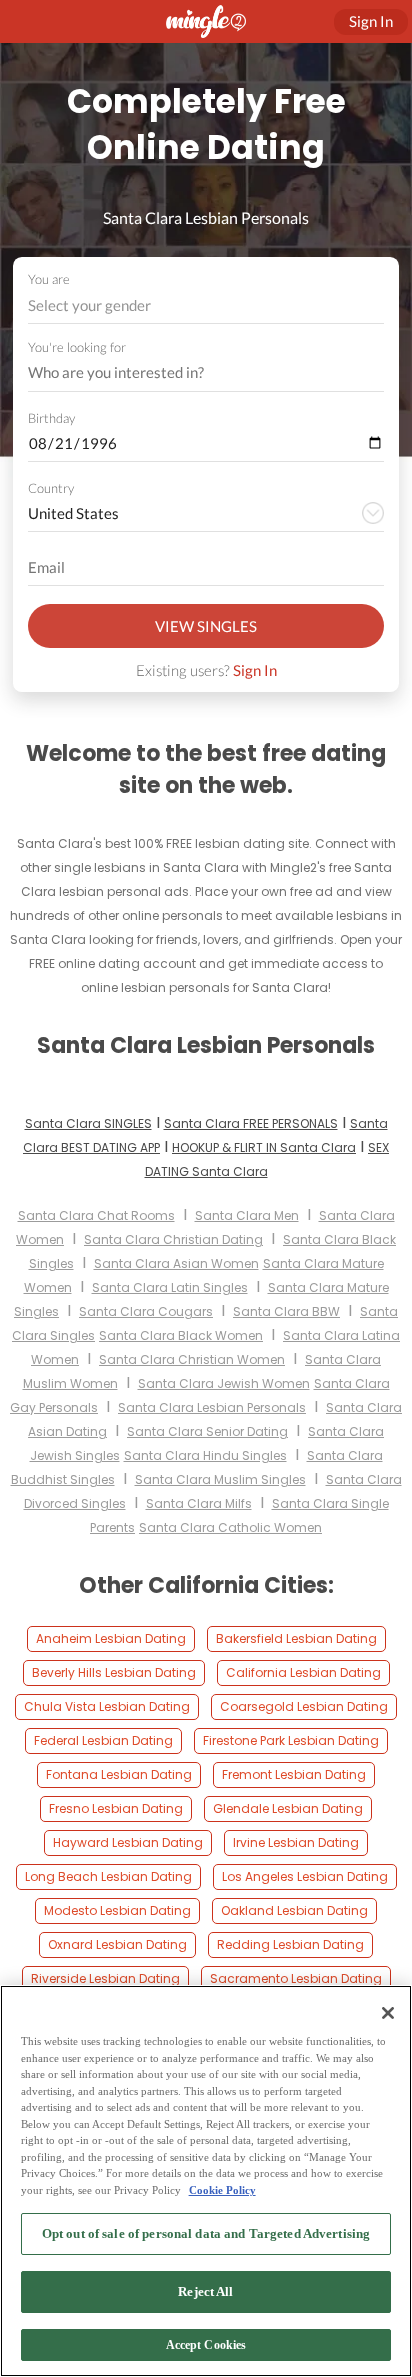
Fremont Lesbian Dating (294, 1774)
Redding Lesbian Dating (290, 1944)
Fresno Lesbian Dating (116, 1808)
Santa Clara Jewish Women (224, 1383)
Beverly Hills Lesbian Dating (114, 1672)
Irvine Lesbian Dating (296, 1842)
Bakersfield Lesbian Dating (296, 1638)
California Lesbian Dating (303, 1672)
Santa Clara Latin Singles (170, 1287)
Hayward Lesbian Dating (128, 1842)
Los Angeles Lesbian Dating (305, 1876)
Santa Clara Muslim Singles (220, 1479)
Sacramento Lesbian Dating (296, 1978)
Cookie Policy (222, 2190)
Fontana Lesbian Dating (119, 1774)
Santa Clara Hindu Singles (205, 1455)
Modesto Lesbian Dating (117, 1910)
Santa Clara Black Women (181, 1335)
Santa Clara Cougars (146, 1311)
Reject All (205, 2291)
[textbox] (204, 305)
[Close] (388, 2013)
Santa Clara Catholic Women (230, 1527)
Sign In (255, 670)
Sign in (371, 21)
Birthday (51, 418)
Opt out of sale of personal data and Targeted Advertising (206, 2233)
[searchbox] (193, 373)
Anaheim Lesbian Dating (111, 1638)
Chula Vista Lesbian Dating (107, 1706)
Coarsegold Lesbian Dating (304, 1706)
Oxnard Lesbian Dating (117, 1944)
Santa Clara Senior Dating (207, 1431)
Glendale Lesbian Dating (288, 1808)
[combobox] (206, 305)
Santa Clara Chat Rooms (96, 1215)
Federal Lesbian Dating (103, 1740)
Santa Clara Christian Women (192, 1359)
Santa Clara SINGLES (88, 1123)
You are (49, 279)
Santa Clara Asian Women (176, 1263)
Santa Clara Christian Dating (173, 1239)
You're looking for (77, 347)
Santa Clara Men (247, 1215)
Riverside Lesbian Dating (105, 1978)
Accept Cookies (206, 2345)
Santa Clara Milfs (199, 1503)
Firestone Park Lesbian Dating (291, 1740)
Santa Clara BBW (286, 1311)
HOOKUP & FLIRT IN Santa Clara (264, 1147)
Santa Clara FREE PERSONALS (251, 1123)
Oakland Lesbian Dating (294, 1910)
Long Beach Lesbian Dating (108, 1876)
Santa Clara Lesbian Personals (212, 1407)
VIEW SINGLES (206, 626)
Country (51, 488)
